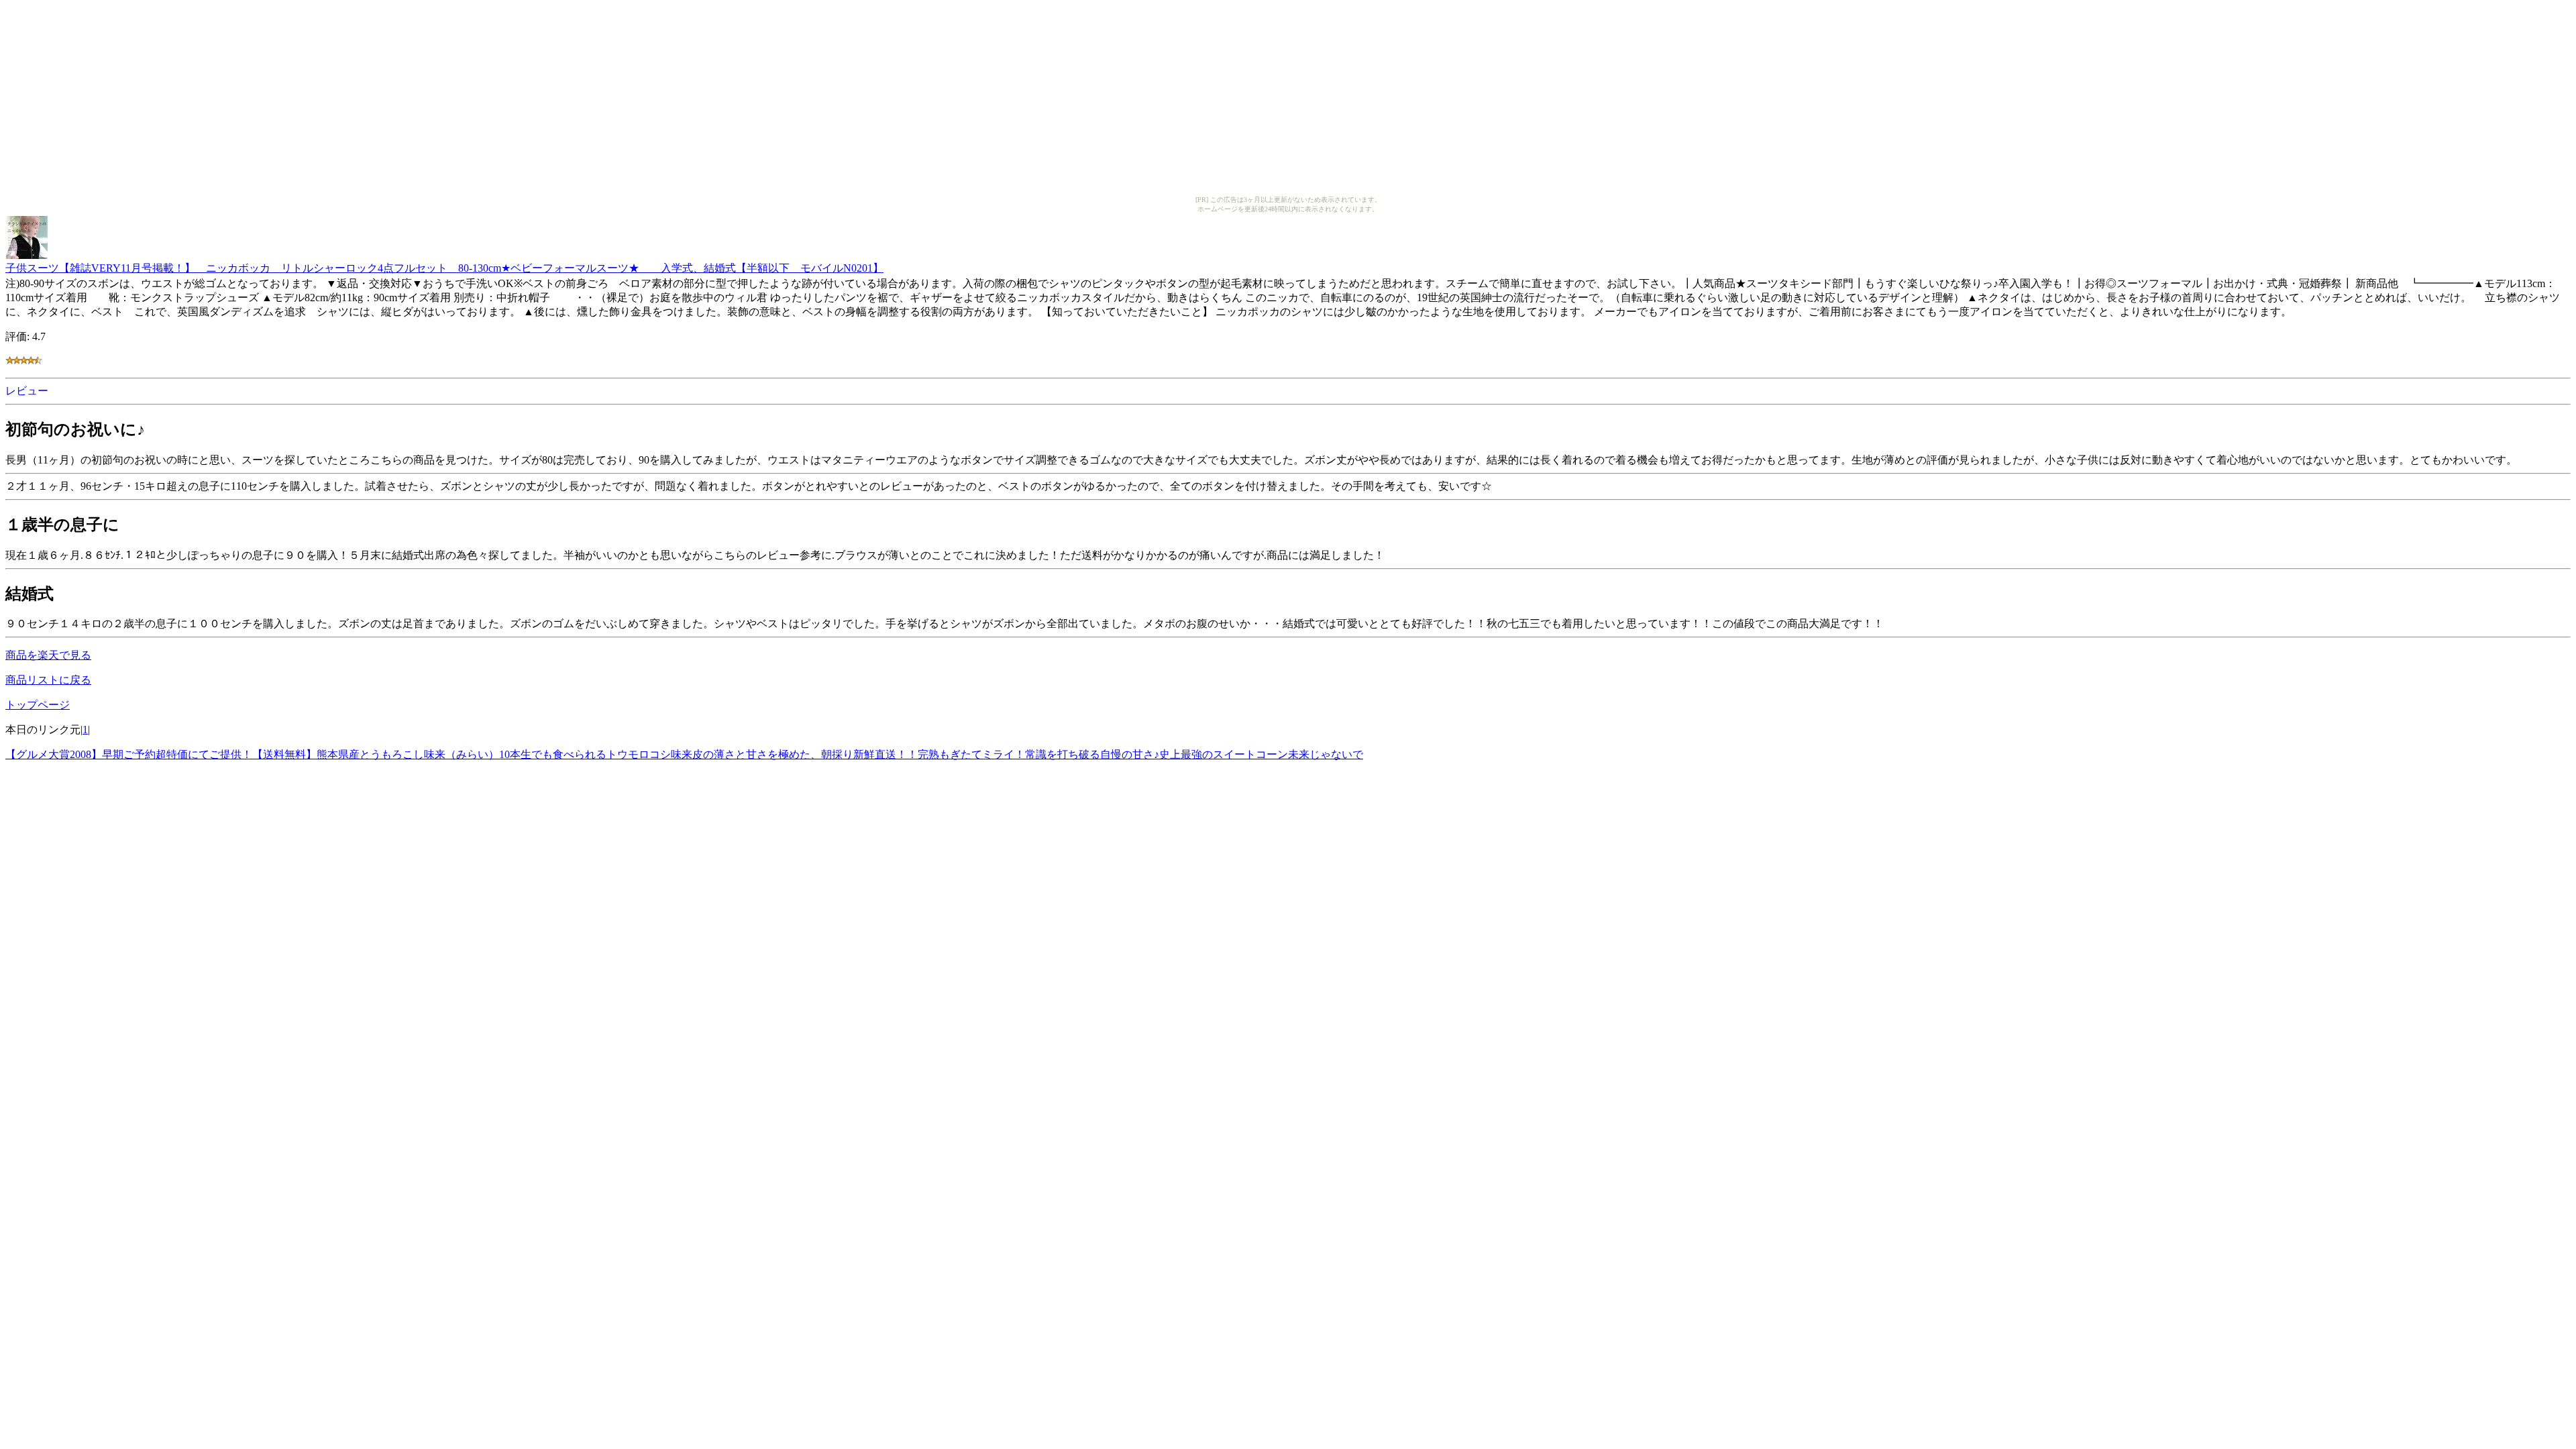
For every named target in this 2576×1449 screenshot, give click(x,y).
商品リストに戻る (48, 680)
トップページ (38, 705)
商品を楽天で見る (48, 655)
